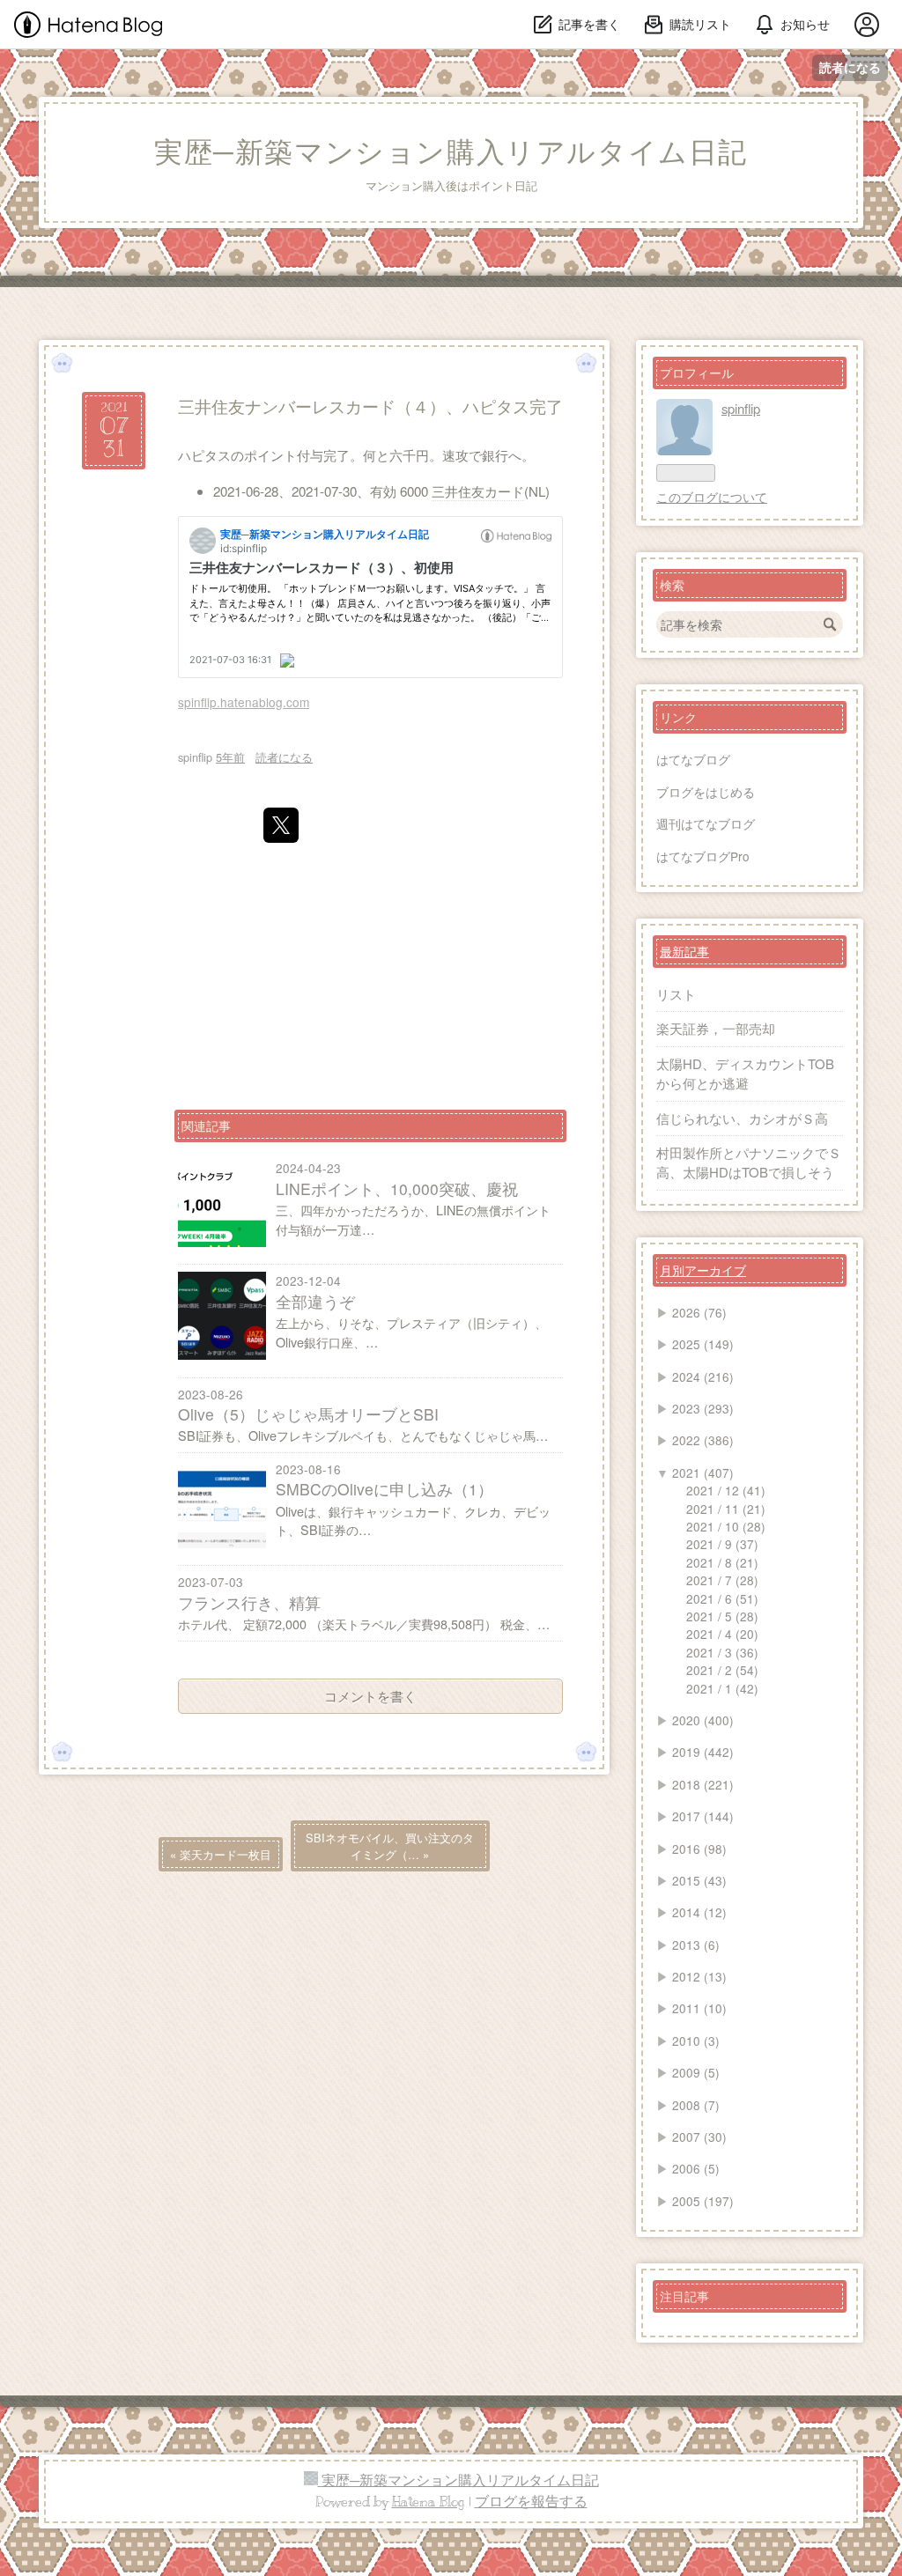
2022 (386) (703, 1440)
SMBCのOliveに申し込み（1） (384, 1489)
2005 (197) (703, 2201)
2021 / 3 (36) (722, 1652)
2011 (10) (699, 2008)
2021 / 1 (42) (722, 1688)
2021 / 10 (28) (726, 1526)
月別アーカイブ (703, 1270)
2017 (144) (703, 1816)
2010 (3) (696, 2041)
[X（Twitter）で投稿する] (281, 825)
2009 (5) (696, 2072)
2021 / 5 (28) (722, 1616)
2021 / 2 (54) (722, 1670)
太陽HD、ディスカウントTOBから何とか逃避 (745, 1073)
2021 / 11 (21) (726, 1509)
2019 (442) (703, 1752)
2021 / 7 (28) (722, 1580)
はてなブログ (693, 759)
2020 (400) (703, 1720)
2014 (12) (699, 1912)
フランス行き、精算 (249, 1602)
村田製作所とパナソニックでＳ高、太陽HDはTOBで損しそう (749, 1162)
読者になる (850, 67)
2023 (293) (703, 1408)
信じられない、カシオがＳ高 (742, 1118)
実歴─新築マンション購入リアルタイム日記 (451, 152)
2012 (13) (699, 1976)
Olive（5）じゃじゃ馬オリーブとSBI (308, 1414)
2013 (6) (696, 1945)
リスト (676, 994)
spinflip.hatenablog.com (244, 702)
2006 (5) (696, 2168)
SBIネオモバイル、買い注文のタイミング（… (390, 1846)
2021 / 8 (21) (722, 1562)
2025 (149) (703, 1344)
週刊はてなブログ (706, 823)
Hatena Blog (429, 2502)
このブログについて (712, 497)
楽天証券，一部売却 (716, 1028)
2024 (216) (703, 1377)
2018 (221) (703, 1784)
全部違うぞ (315, 1301)
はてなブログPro (703, 856)
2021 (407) (703, 1473)
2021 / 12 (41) (726, 1490)
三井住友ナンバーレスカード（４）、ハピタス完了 (370, 406)
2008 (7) (696, 2105)
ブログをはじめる (706, 792)
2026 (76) (699, 1312)
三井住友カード (478, 491)
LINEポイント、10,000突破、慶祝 (397, 1188)
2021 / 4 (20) (722, 1634)
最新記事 (684, 951)
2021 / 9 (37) (722, 1544)
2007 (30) (699, 2137)
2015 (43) (699, 1880)
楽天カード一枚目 (221, 1854)
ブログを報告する (531, 2502)
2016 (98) (699, 1849)
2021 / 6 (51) (722, 1598)
